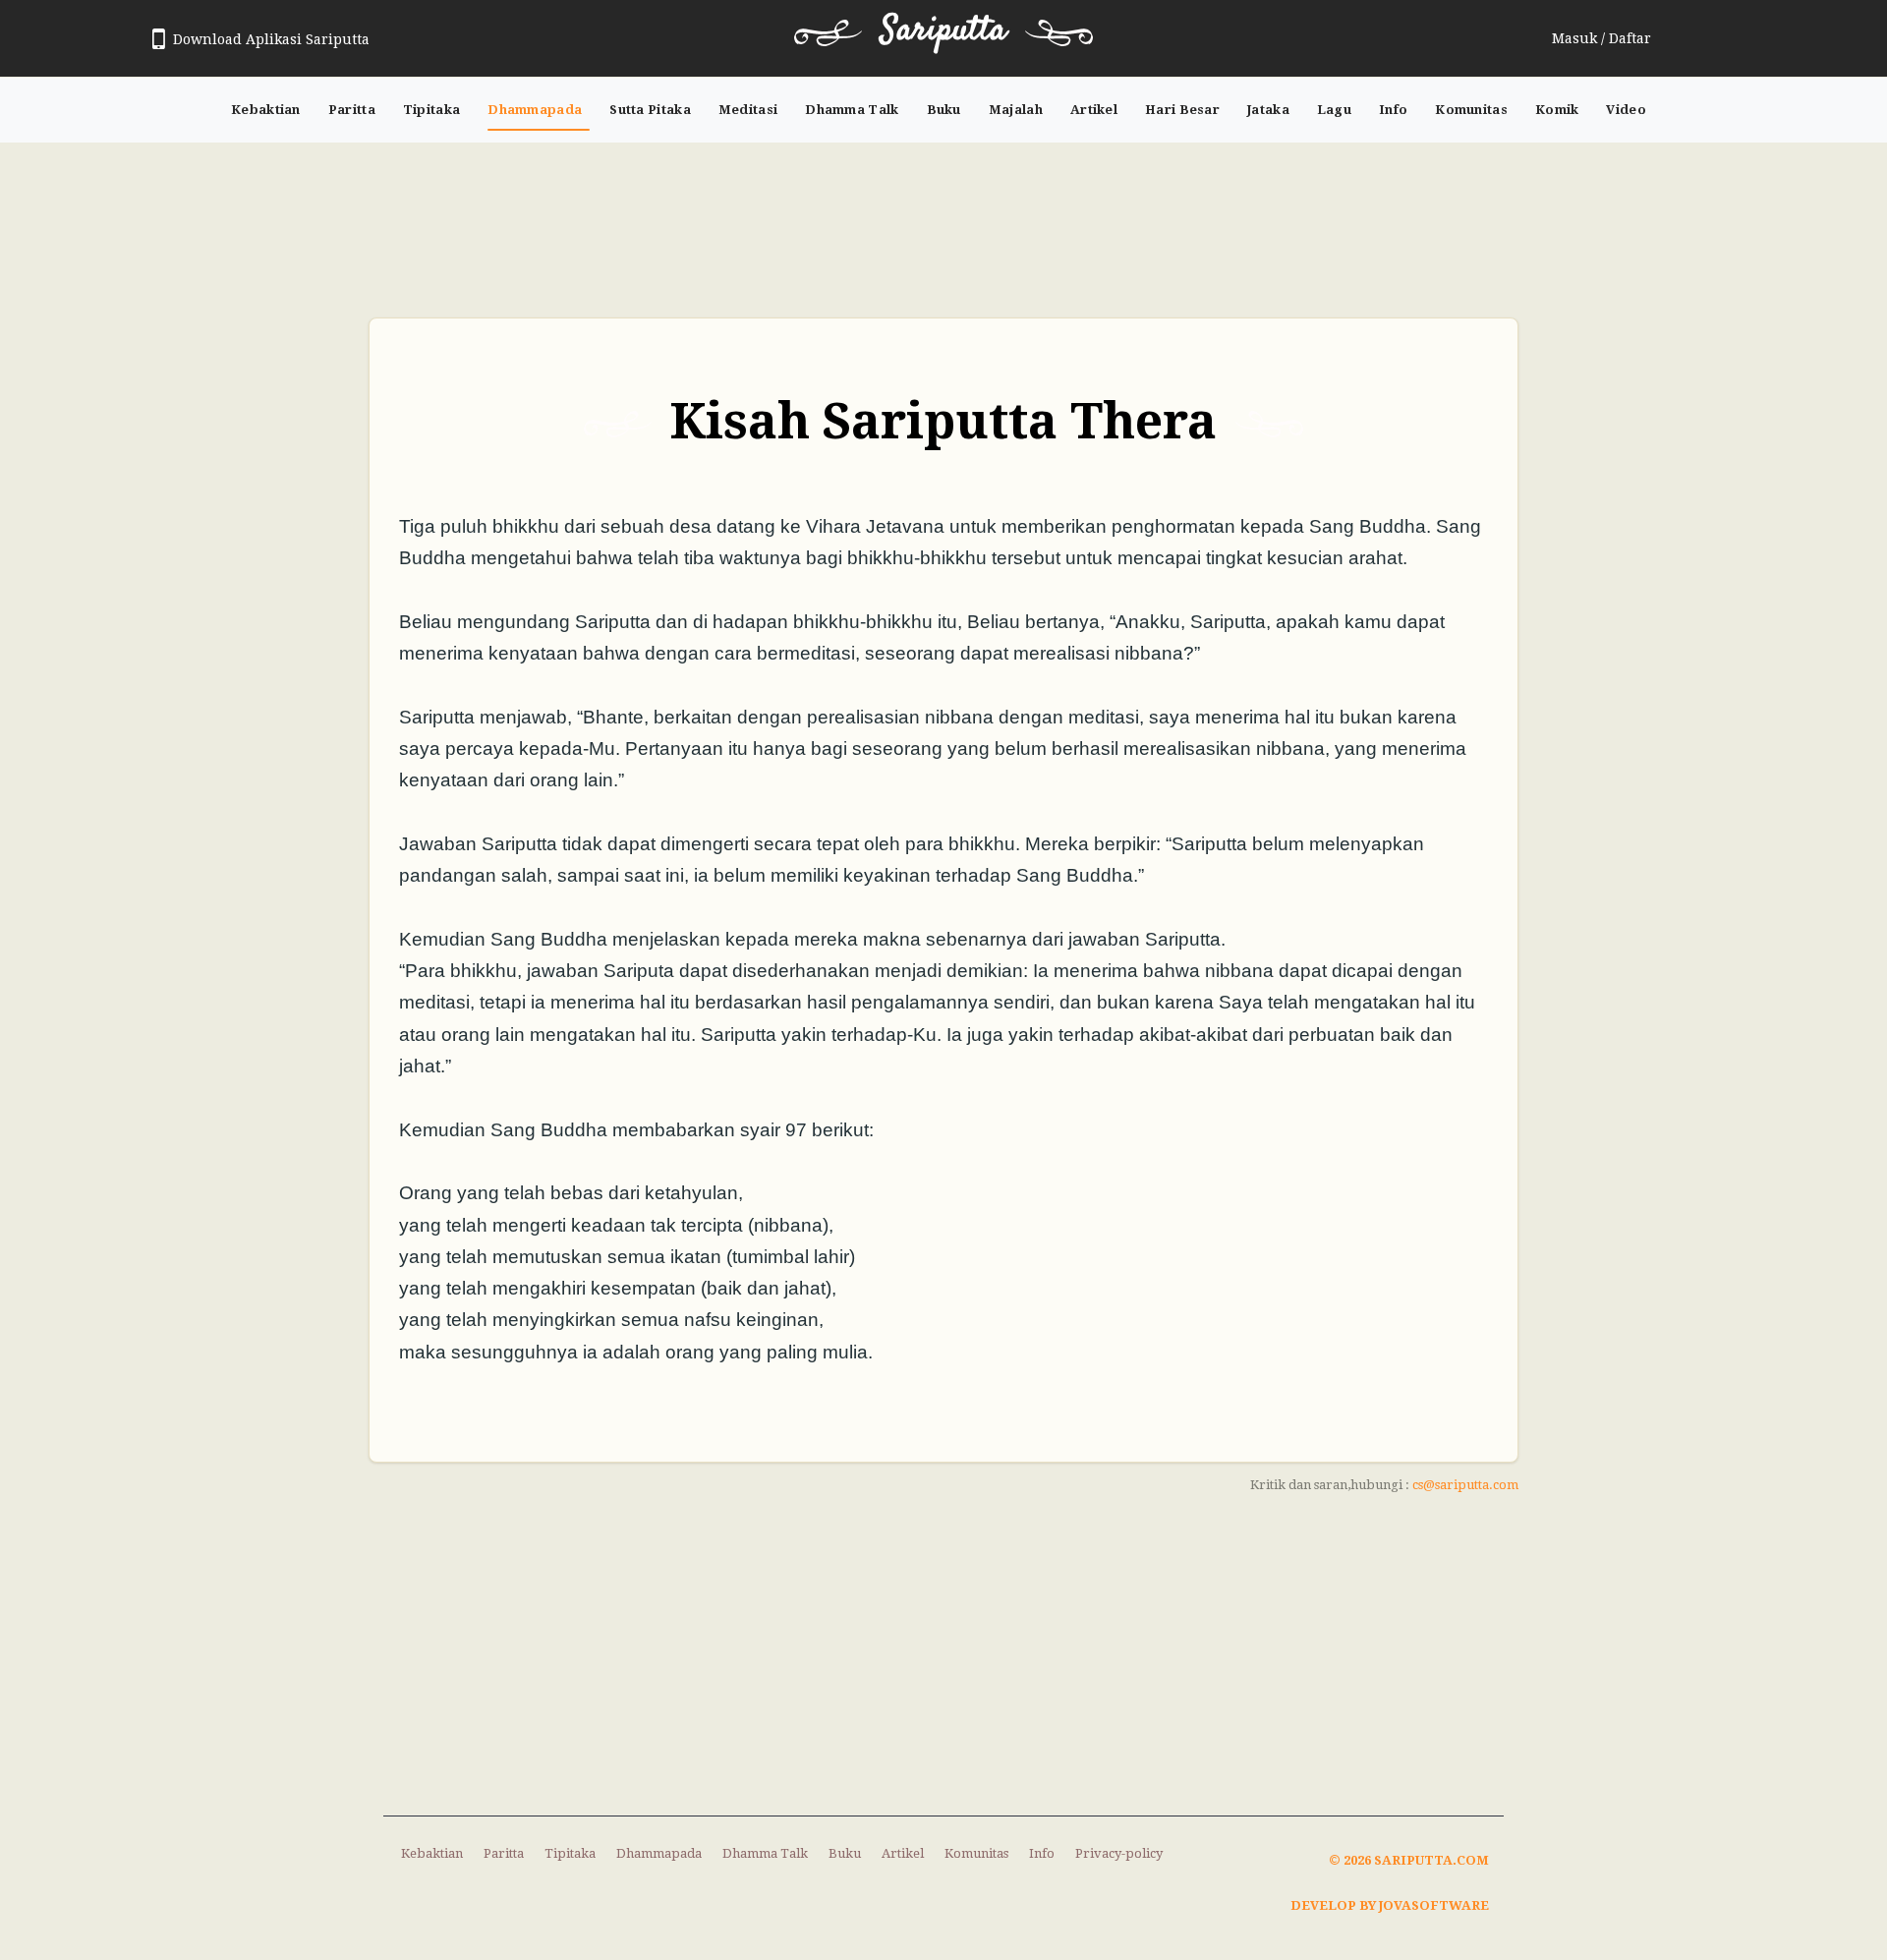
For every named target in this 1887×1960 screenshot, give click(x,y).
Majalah (1016, 110)
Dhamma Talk (852, 110)
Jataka (1268, 110)
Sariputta (943, 30)
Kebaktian (266, 110)
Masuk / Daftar (1601, 38)
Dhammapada (535, 110)
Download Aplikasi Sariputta (271, 39)
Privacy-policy (1119, 1853)
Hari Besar (1182, 110)
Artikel (1094, 110)
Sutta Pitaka (650, 110)
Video (1626, 110)
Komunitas (1471, 110)
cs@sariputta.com (1465, 1485)
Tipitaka (431, 110)
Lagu (1334, 110)
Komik (1557, 110)
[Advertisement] (943, 220)
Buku (944, 110)
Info (1393, 110)
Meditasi (748, 110)
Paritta (352, 110)
